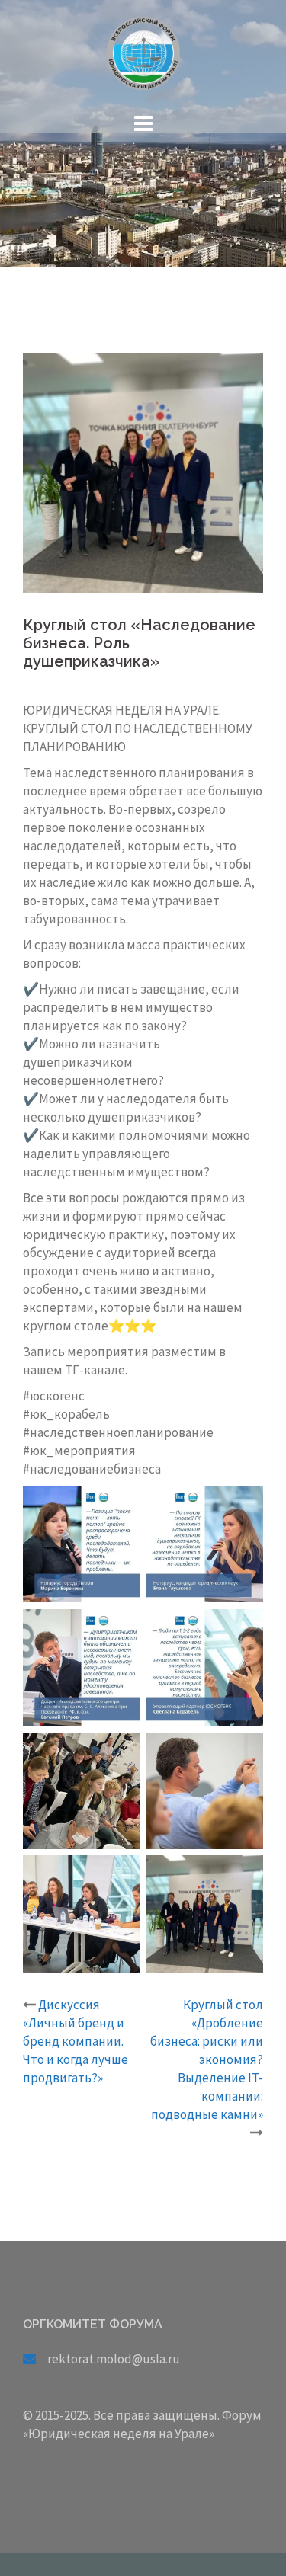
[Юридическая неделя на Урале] (143, 58)
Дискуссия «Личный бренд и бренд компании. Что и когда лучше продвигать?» (76, 2041)
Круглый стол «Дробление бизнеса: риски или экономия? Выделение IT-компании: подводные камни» (207, 2059)
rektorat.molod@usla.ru (114, 2359)
